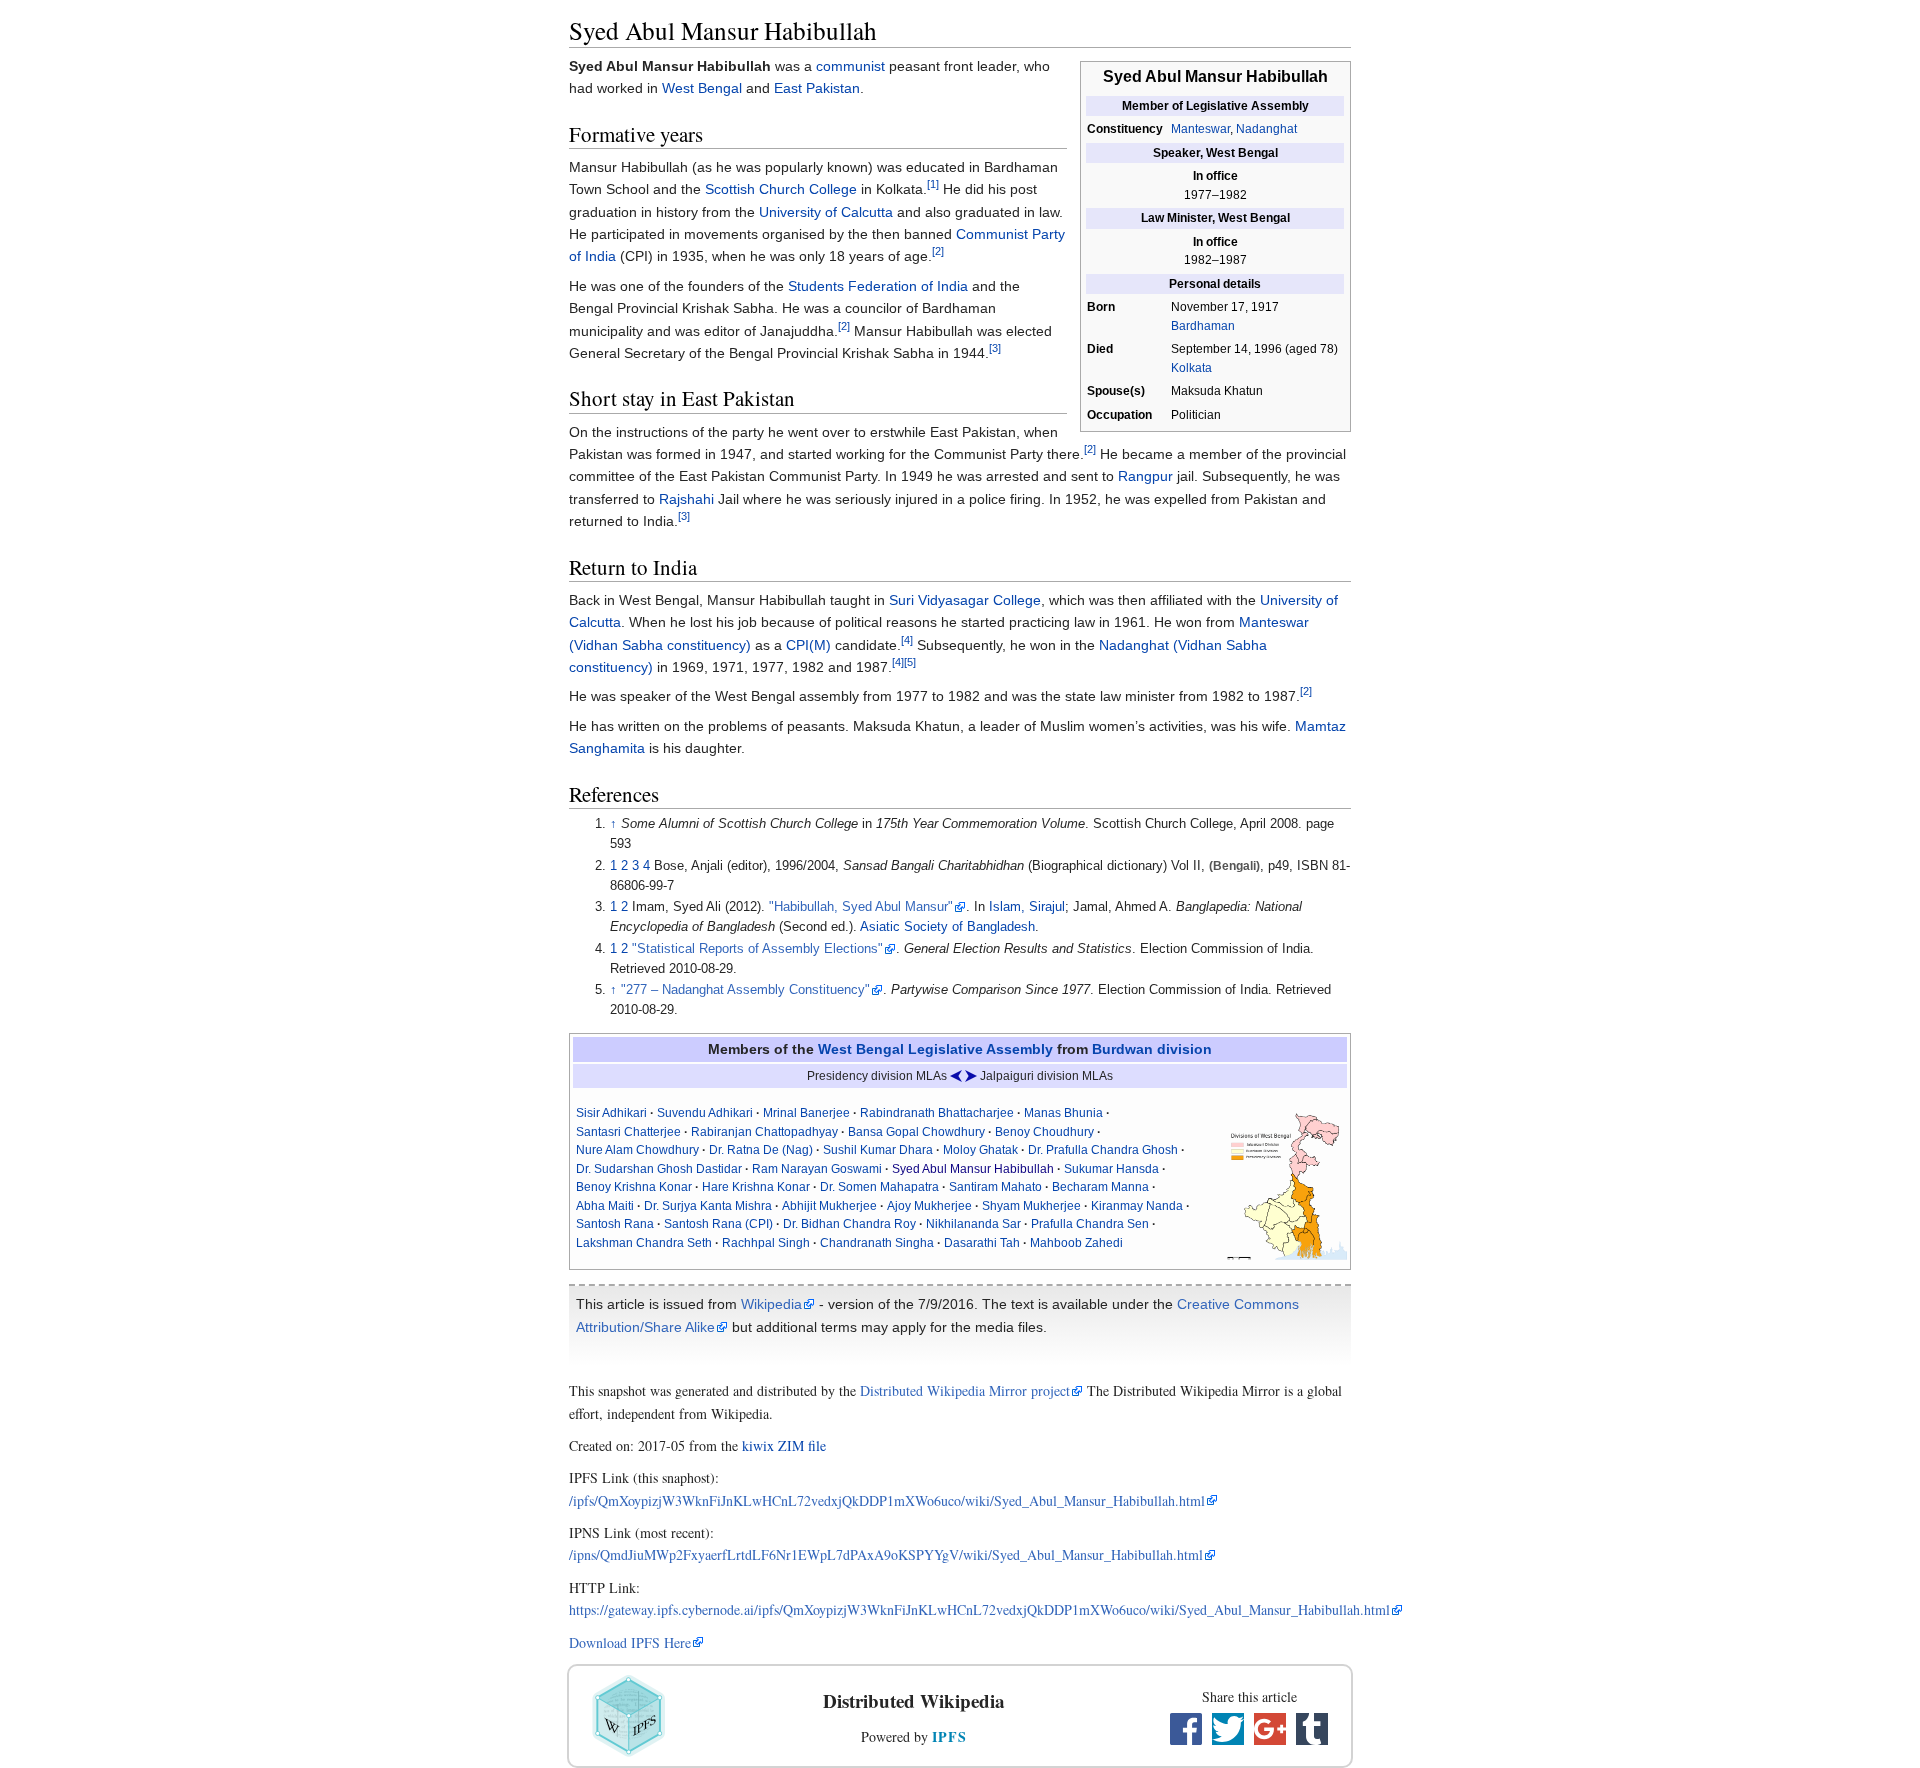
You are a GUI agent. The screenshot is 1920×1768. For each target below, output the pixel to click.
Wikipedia (771, 1304)
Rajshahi (686, 499)
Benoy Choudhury (1044, 1132)
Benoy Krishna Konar (634, 1187)
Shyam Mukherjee (1031, 1206)
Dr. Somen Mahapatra (879, 1187)
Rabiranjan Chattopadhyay (764, 1132)
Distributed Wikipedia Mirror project (965, 1390)
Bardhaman (1203, 326)
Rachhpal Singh (766, 1243)
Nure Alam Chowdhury (637, 1150)
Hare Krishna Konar (756, 1187)
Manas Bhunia (1063, 1113)
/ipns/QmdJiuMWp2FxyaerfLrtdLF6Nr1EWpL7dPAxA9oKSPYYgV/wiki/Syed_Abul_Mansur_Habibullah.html (886, 1554)
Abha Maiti (605, 1206)
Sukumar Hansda (1111, 1169)
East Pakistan (817, 88)
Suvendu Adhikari (705, 1113)
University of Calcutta (826, 212)
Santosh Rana (615, 1224)
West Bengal (702, 88)
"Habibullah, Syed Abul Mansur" (861, 907)
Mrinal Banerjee (806, 1113)
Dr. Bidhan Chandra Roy (849, 1224)
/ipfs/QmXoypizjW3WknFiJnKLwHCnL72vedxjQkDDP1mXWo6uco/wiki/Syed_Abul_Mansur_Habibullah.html (887, 1500)
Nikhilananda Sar (973, 1224)
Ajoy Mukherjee (929, 1206)
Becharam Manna (1100, 1187)
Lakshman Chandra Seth (644, 1243)
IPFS (949, 1736)
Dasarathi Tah (982, 1243)
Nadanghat (1266, 129)
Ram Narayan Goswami (817, 1169)
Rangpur (1145, 476)
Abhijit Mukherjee (829, 1206)
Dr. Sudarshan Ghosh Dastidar (659, 1169)
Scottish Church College (781, 189)
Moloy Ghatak (980, 1150)
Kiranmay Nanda (1137, 1206)
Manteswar (1200, 129)
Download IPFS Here (630, 1642)
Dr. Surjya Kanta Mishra (708, 1206)
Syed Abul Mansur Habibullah (973, 1169)
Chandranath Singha (877, 1243)
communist (850, 66)
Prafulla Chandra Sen (1090, 1224)
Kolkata (1191, 368)
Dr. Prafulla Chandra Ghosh (1103, 1150)
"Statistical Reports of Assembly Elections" (757, 949)
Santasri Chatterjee (628, 1132)
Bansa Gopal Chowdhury (916, 1132)
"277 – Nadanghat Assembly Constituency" (745, 990)
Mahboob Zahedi (1076, 1243)
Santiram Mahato (995, 1187)
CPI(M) (808, 645)
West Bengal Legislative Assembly (935, 1049)
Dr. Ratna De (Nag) (761, 1150)
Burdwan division (1152, 1049)
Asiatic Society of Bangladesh (947, 927)
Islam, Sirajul (1027, 907)
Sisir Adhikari (611, 1113)
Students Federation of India (878, 286)
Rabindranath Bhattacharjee (937, 1113)
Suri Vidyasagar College (965, 600)
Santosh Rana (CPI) (718, 1224)
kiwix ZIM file (784, 1445)
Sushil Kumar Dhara (878, 1150)
